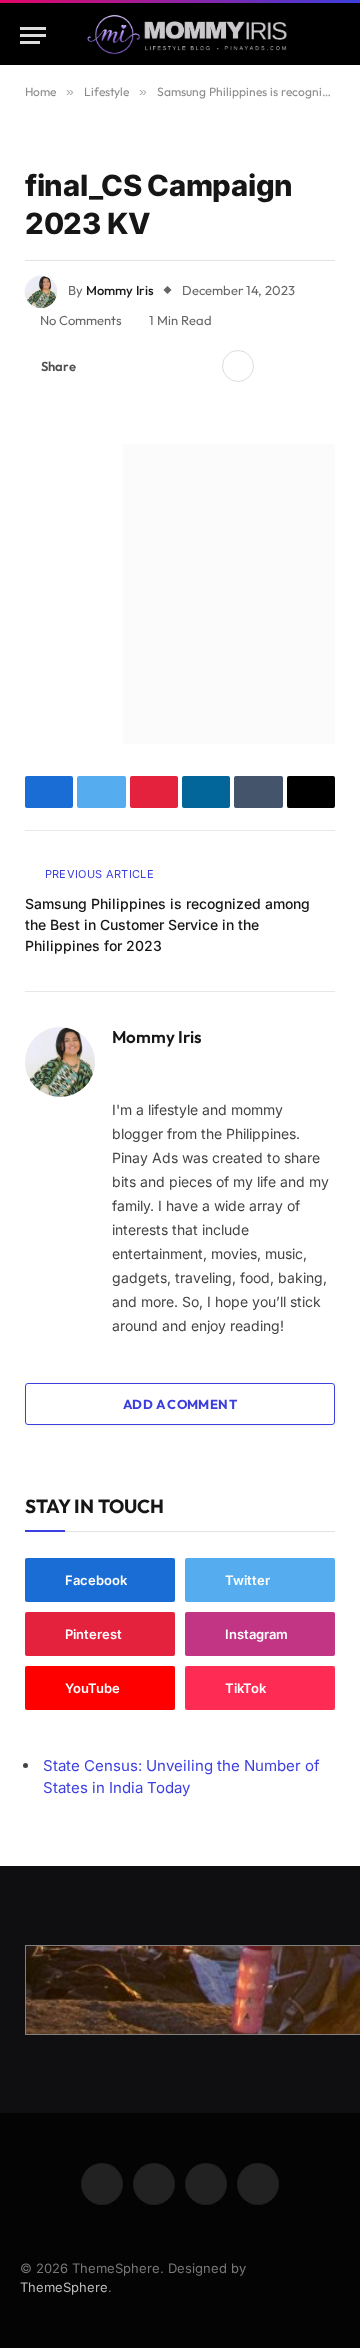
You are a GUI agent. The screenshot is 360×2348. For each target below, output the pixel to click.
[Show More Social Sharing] (238, 366)
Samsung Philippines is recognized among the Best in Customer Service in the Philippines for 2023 (167, 924)
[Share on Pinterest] (167, 366)
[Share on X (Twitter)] (135, 366)
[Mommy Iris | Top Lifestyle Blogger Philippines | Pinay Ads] (186, 35)
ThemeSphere (64, 2287)
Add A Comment (180, 1404)
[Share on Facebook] (103, 366)
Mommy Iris (120, 290)
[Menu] (33, 35)
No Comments (81, 320)
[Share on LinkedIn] (199, 366)
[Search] (331, 35)
